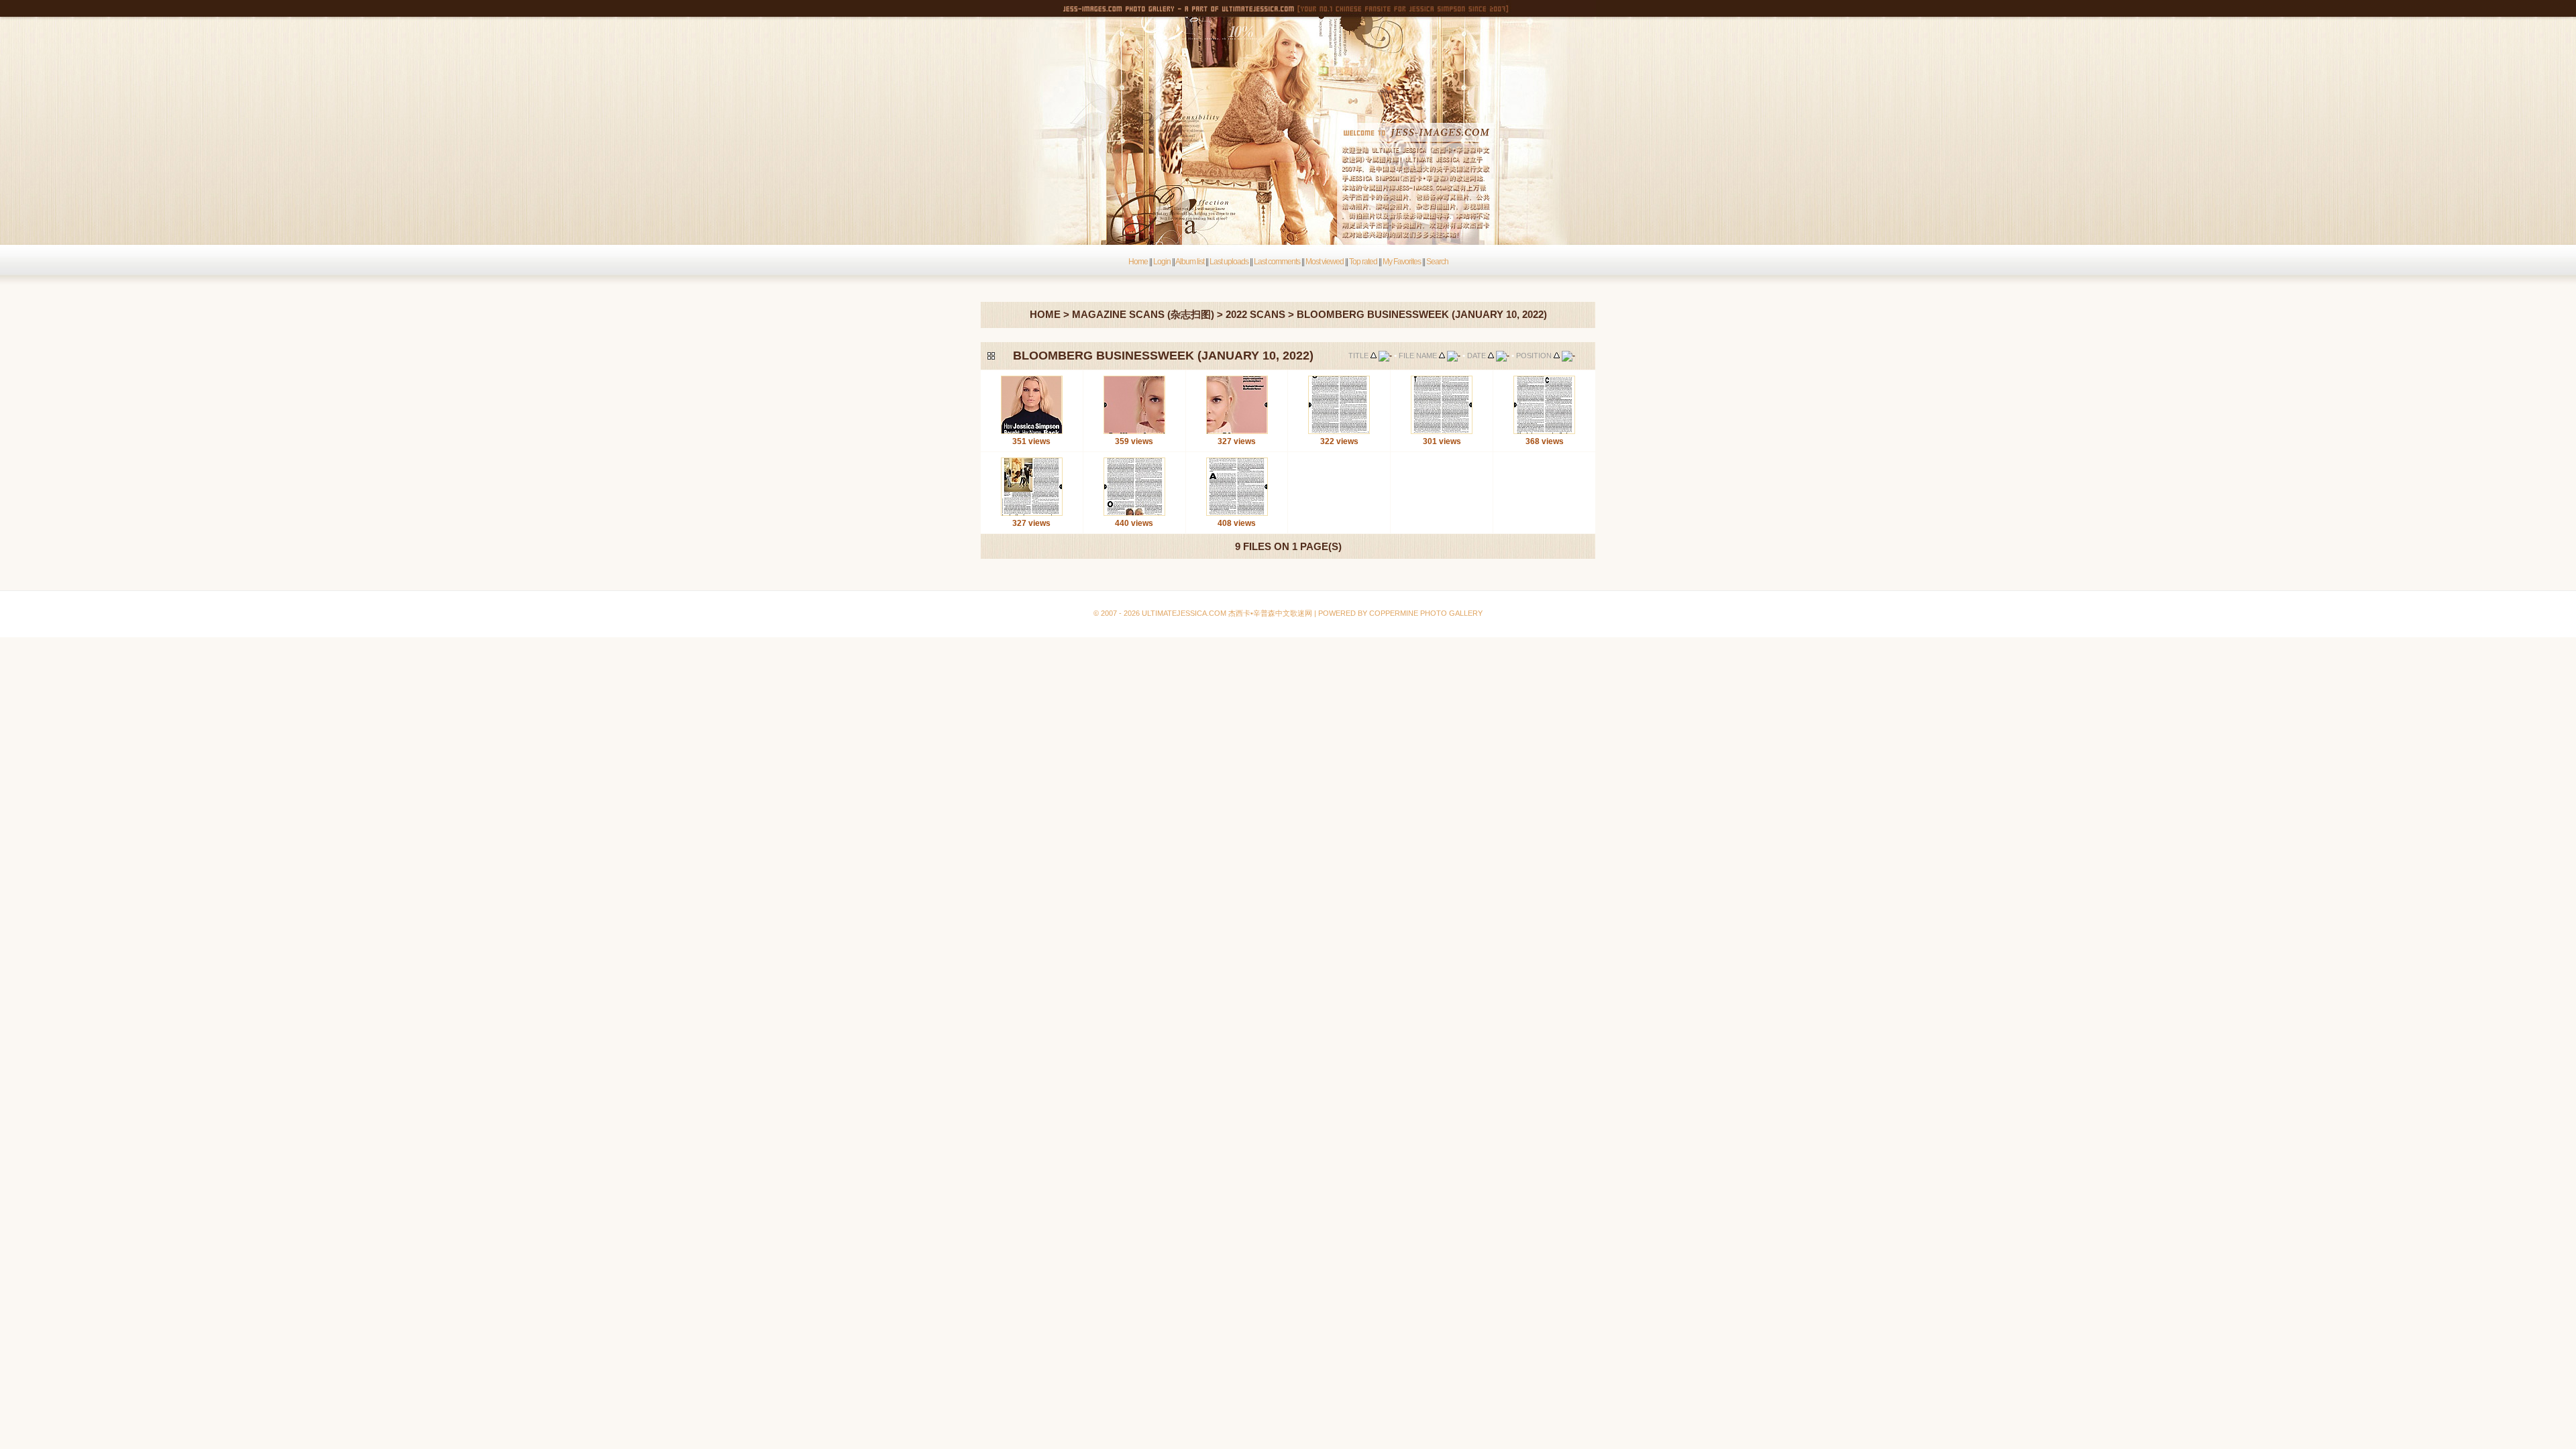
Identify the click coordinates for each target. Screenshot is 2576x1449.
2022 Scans (1255, 314)
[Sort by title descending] (1385, 356)
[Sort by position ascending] (1557, 356)
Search (1437, 262)
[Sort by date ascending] (1491, 356)
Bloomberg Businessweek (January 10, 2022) (1422, 314)
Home (1138, 262)
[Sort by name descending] (1454, 356)
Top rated (1363, 262)
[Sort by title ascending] (1374, 356)
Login (1162, 262)
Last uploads (1229, 262)
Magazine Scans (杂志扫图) (1143, 314)
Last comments (1277, 262)
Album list (1190, 262)
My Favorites (1402, 262)
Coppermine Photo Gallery (1302, 581)
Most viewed (1325, 262)
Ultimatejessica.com (1184, 613)
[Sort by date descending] (1503, 356)
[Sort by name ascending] (1442, 356)
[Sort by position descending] (1568, 356)
